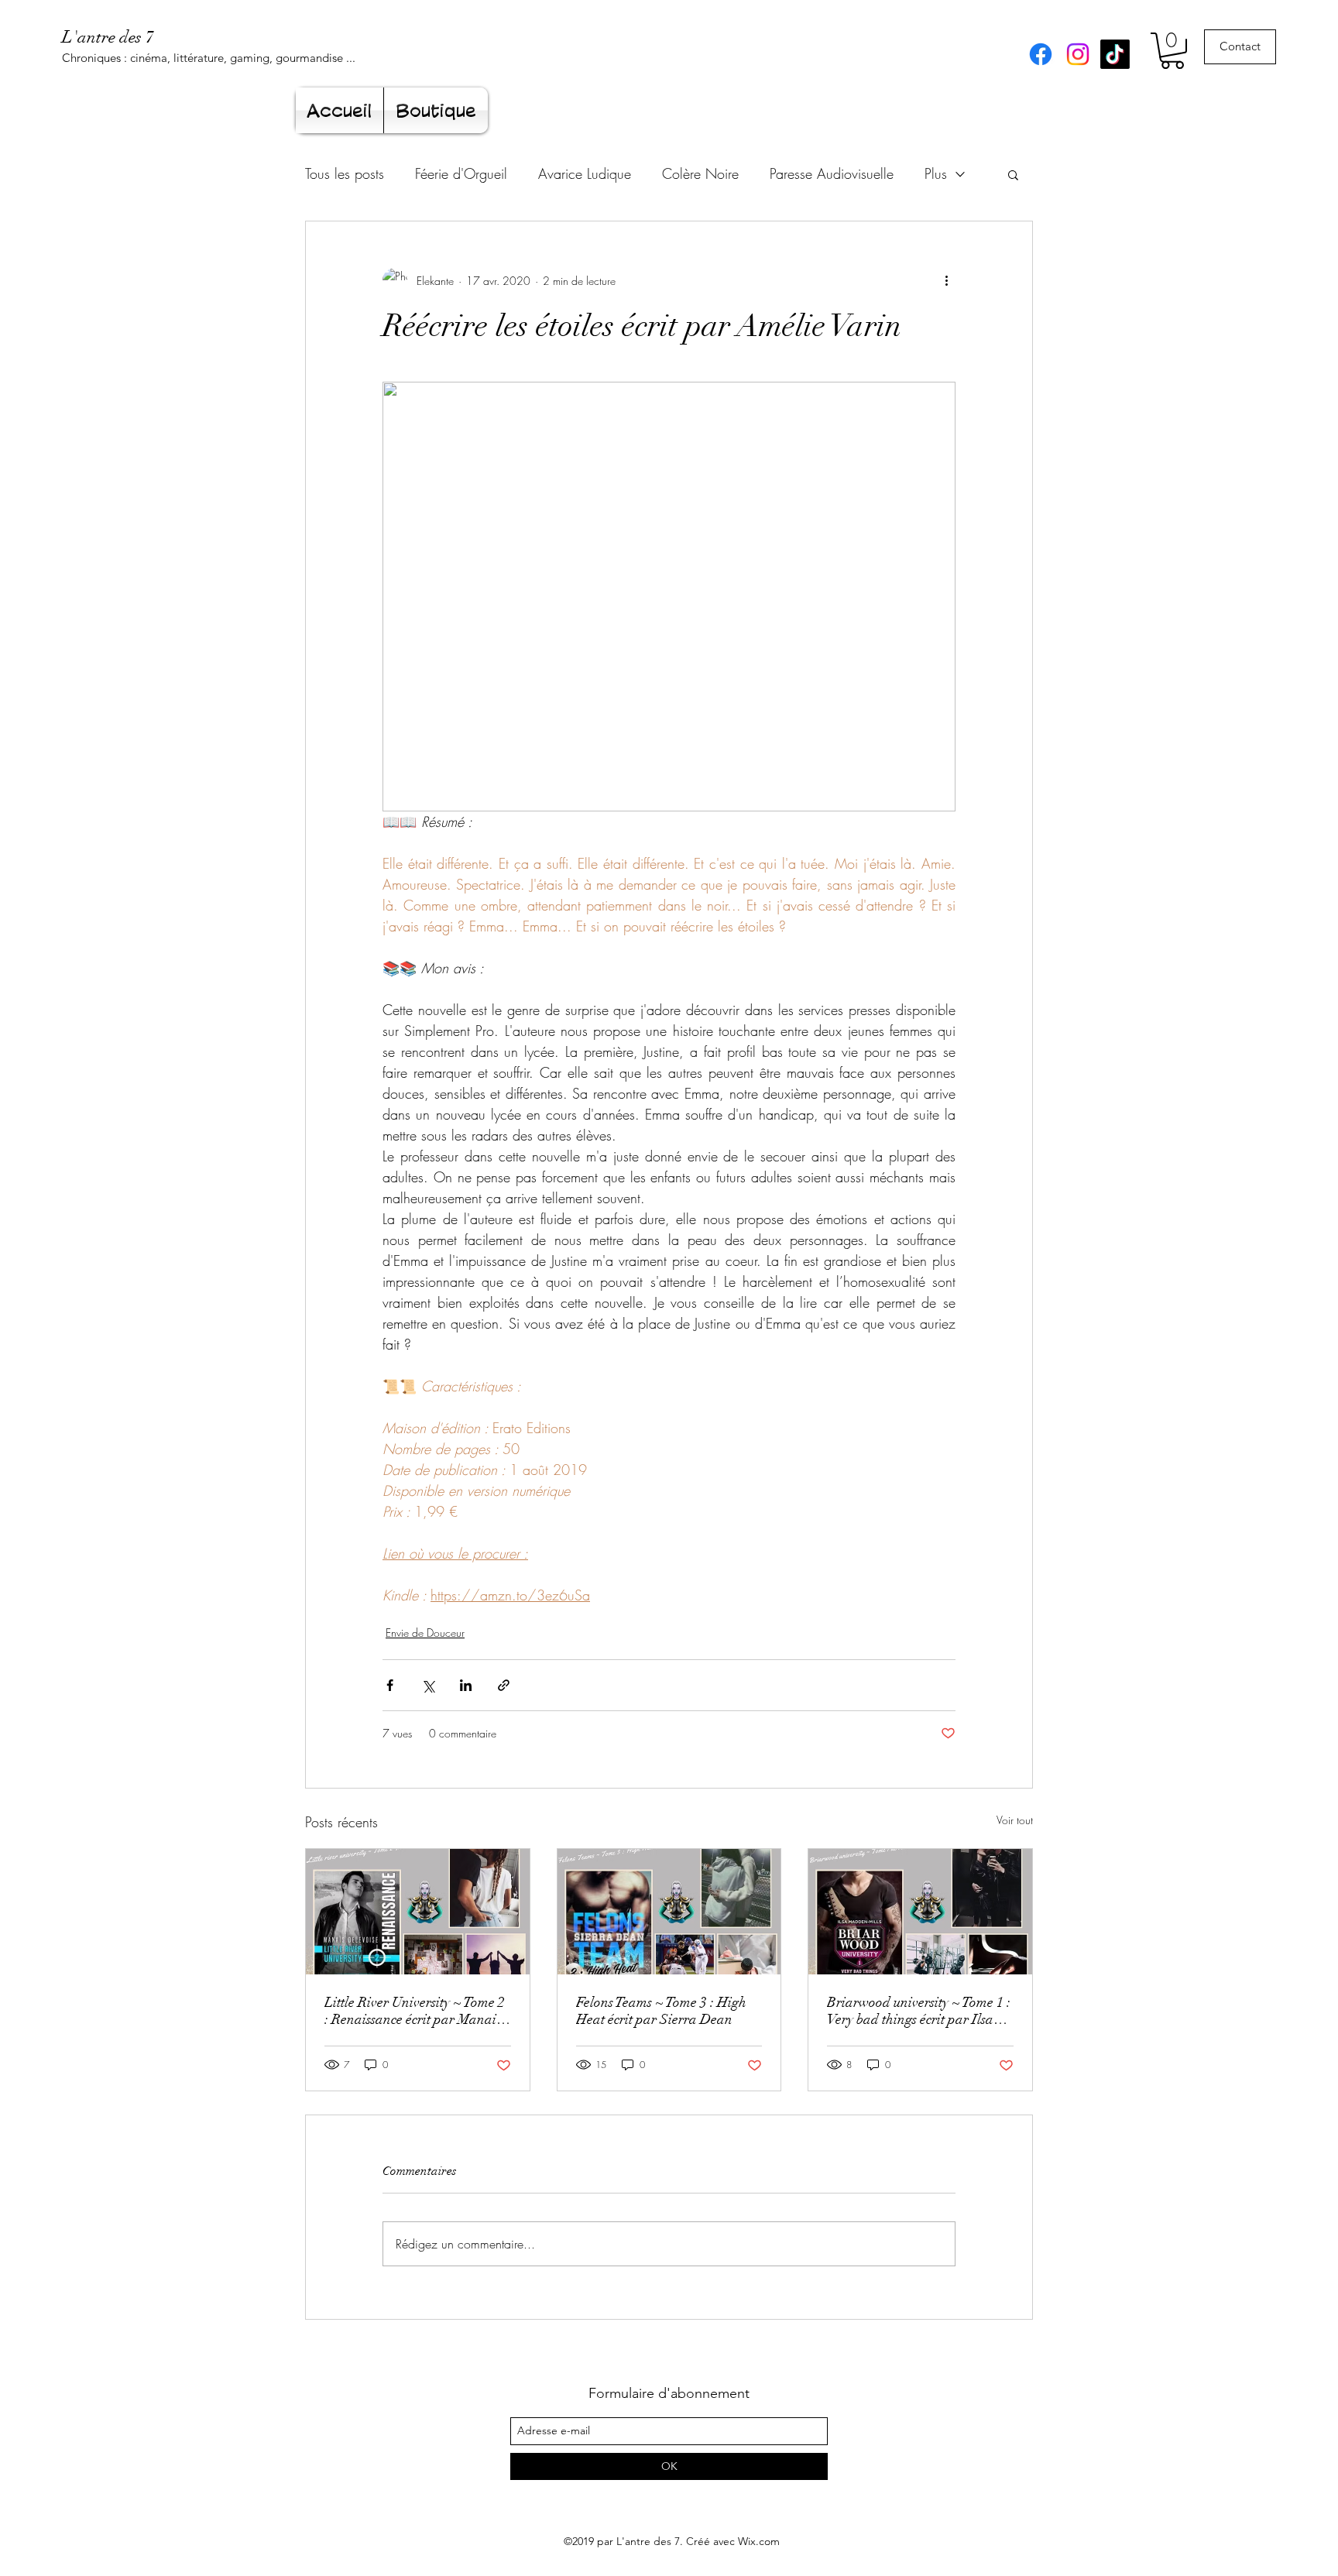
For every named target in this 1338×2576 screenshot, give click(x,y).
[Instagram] (1078, 54)
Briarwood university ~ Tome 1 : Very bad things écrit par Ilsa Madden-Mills (919, 2011)
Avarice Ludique (585, 173)
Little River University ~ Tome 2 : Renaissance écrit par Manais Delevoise (415, 2011)
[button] (1172, 51)
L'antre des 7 (108, 37)
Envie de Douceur (425, 1633)
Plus (936, 173)
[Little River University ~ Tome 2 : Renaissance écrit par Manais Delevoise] (418, 1912)
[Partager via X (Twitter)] (428, 1685)
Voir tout (1015, 1820)
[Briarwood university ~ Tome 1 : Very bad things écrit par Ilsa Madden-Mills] (920, 1912)
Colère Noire (700, 173)
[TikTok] (1115, 54)
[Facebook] (1041, 54)
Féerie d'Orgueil (461, 173)
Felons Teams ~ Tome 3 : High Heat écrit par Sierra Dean (661, 2011)
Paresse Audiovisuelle (832, 173)
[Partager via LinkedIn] (466, 1685)
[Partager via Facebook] (390, 1685)
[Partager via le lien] (504, 1685)
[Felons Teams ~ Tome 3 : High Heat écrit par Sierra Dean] (669, 1912)
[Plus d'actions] (946, 280)
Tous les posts (345, 173)
